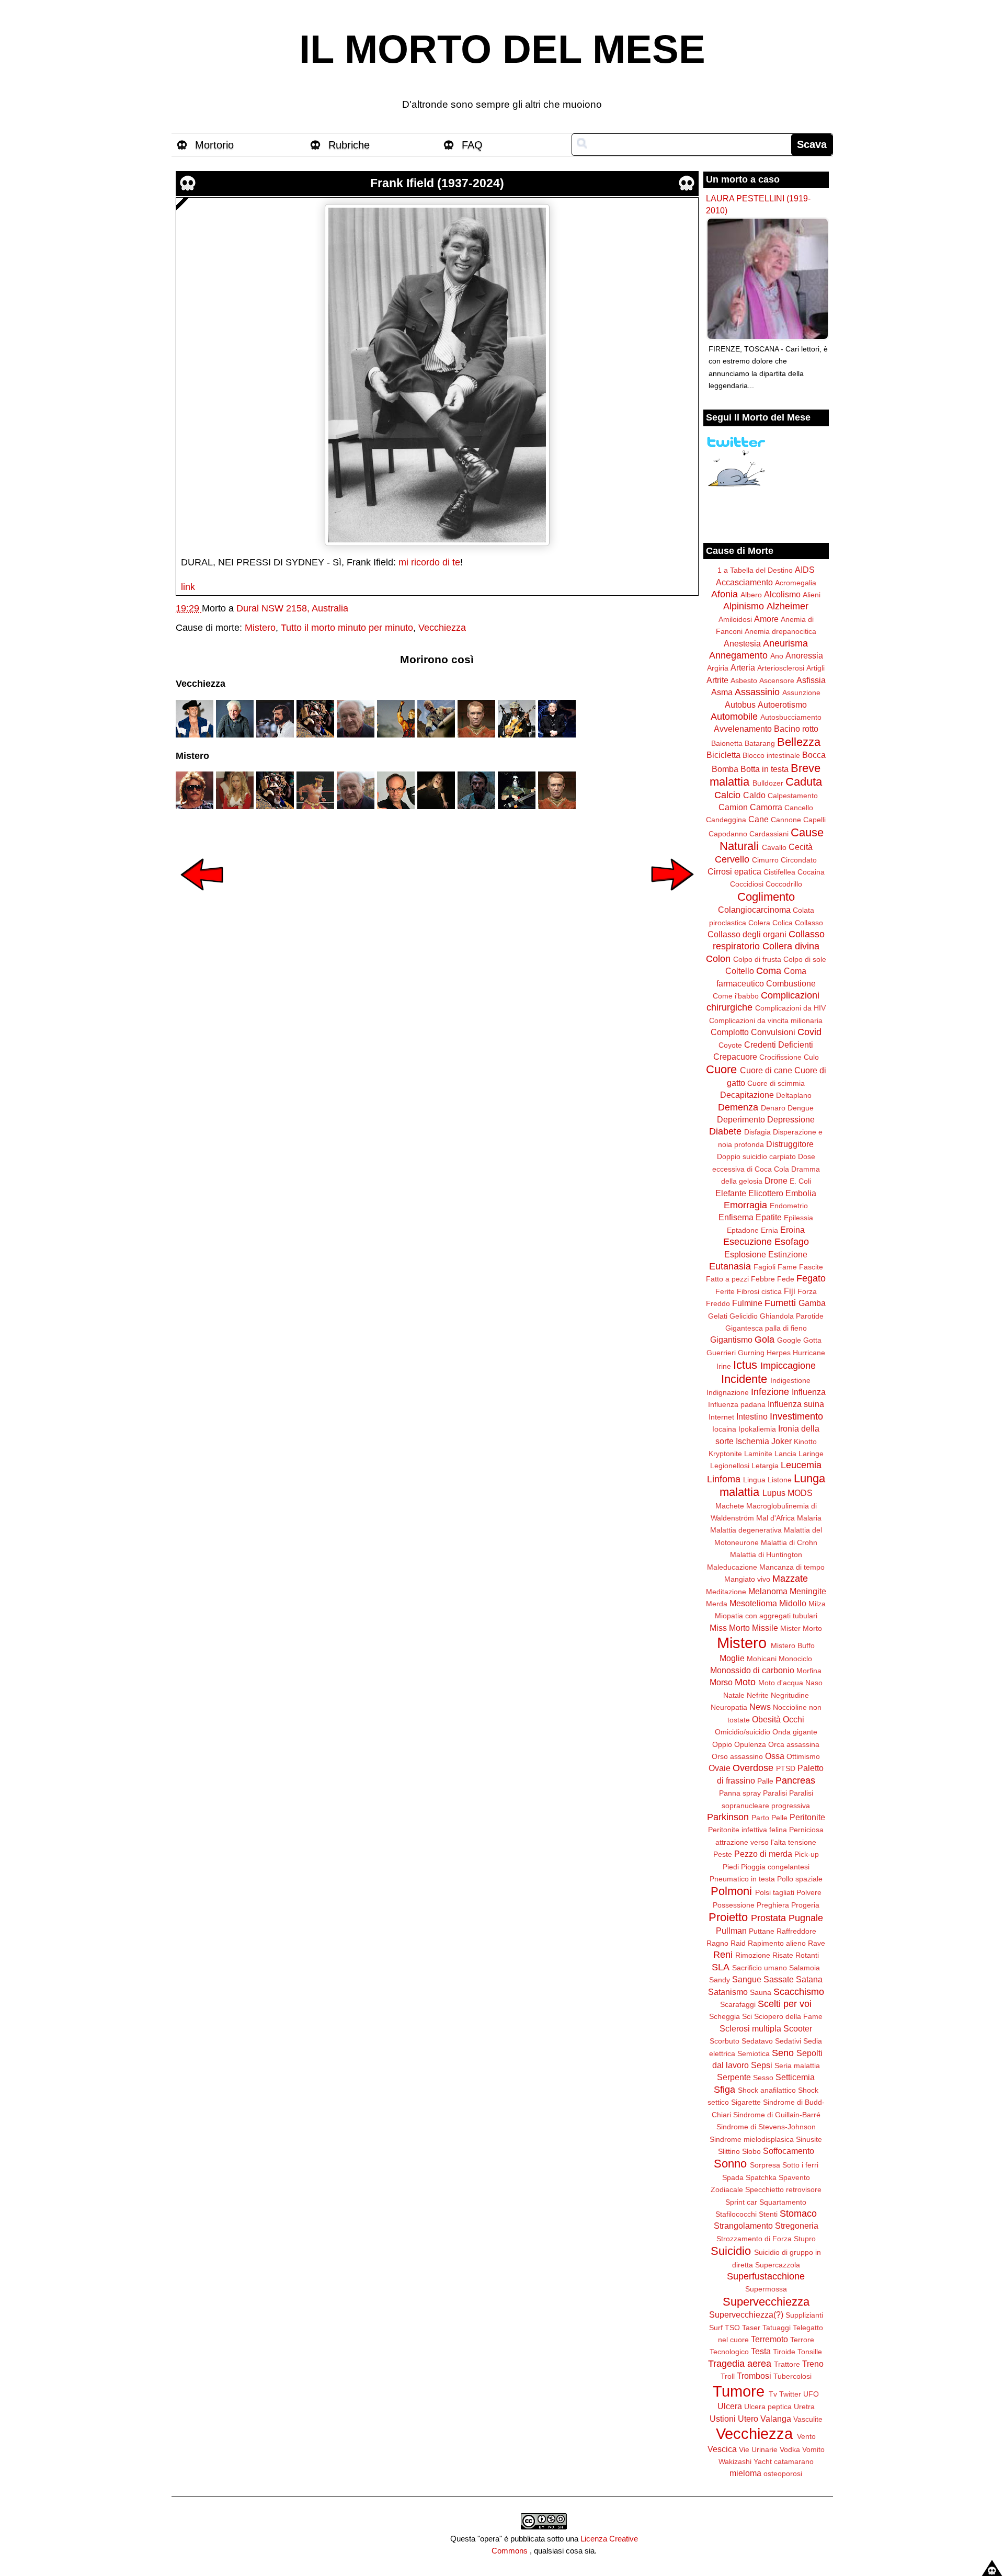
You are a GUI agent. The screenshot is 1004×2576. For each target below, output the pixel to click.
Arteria (743, 667)
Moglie (732, 1658)
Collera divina (791, 946)
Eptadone (743, 1230)
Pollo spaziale (800, 1879)
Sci (747, 2016)
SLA (721, 1967)
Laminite (758, 1454)
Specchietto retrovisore (783, 2189)
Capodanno (728, 834)
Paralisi (775, 1793)
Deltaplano (794, 1095)
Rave (817, 1943)
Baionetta (727, 743)
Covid (809, 1032)
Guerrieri (721, 1353)
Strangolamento (743, 2226)
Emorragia (745, 1205)
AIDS (805, 570)
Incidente (744, 1379)
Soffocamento (789, 2151)
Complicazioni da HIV (790, 1008)
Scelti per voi (785, 2004)
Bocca (814, 755)
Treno (813, 2364)
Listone (780, 1480)
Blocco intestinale (771, 755)
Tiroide (784, 2352)
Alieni (812, 595)
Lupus (774, 1493)
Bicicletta (723, 755)
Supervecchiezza (766, 2302)
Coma (769, 971)
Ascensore (777, 680)
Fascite (811, 1267)
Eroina (792, 1230)
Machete (730, 1506)
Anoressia (804, 655)
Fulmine (747, 1303)
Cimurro (765, 860)
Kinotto (805, 1442)
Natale (734, 1695)
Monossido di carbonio (752, 1670)
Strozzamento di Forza (754, 2239)
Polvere (809, 1892)
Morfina (809, 1671)
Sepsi (762, 2065)
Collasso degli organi (747, 934)
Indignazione (728, 1392)
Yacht (763, 2461)
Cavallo (774, 847)
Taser (751, 2328)
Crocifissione (780, 1057)
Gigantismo (731, 1340)
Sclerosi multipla (750, 2028)
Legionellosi (730, 1466)
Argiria (718, 668)
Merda (717, 1604)
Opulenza (750, 1744)
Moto (745, 1682)
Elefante (731, 1193)
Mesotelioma (753, 1603)
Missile (765, 1628)
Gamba (812, 1303)
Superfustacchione (766, 2276)
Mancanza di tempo (792, 1567)
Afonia (725, 594)
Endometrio (789, 1206)
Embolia (801, 1193)
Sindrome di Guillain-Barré (777, 2115)
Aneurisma (785, 643)
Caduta (804, 782)
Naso (814, 1683)
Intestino (752, 1416)
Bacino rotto (796, 729)
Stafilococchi (736, 2214)
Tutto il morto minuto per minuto (347, 628)
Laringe (811, 1454)
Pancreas (795, 1780)
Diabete (725, 1131)
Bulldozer (768, 783)
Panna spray (740, 1793)
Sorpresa (765, 2165)
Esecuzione (748, 1242)
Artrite (717, 680)
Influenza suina (796, 1404)
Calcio (727, 795)
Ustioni (723, 2419)
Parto (760, 1818)
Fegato (811, 1278)
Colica (783, 923)
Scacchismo (799, 1992)
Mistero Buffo (793, 1646)
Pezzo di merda (763, 1854)
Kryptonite (725, 1454)
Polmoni (731, 1891)
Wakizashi (735, 2461)
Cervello (732, 859)
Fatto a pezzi (727, 1279)
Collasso (809, 923)
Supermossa (766, 2289)
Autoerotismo (782, 705)
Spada (733, 2177)
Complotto (730, 1032)
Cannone (786, 820)
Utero (748, 2419)
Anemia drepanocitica (780, 631)
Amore (766, 619)
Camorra (766, 807)
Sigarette (746, 2102)
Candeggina (726, 820)
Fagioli (765, 1267)
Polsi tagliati (775, 1892)
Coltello (740, 971)
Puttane (762, 1931)
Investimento (796, 1416)
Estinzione (788, 1254)
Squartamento (783, 2202)
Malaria (809, 1518)
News (760, 1707)
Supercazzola (778, 2265)
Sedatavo (757, 2041)
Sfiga (725, 2090)
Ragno (717, 1943)
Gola (765, 1340)
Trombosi (754, 2376)
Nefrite (758, 1695)
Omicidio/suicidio (743, 1732)
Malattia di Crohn (789, 1542)
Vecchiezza (442, 628)
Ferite (725, 1291)
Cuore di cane (766, 1070)
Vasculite (808, 2419)
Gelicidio (744, 1316)
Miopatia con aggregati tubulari (766, 1616)
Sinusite (809, 2139)
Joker (781, 1441)
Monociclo (795, 1659)
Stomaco (798, 2214)
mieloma (745, 2473)
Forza (807, 1291)
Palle (765, 1781)
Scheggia (725, 2016)
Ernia (769, 1230)
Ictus (745, 1365)
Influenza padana (737, 1404)
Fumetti (780, 1303)
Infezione (770, 1392)
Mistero (260, 628)
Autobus (740, 705)
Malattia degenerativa (746, 1530)
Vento (806, 2436)
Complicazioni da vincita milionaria (766, 1020)
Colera (759, 923)
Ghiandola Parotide (792, 1316)
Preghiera (773, 1905)
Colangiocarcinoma (754, 910)
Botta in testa (765, 769)
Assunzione (801, 693)
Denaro (773, 1108)
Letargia (765, 1466)
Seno (783, 2053)
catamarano (794, 2461)
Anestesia (742, 643)
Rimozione (753, 1955)
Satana (809, 1979)
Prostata (768, 1918)
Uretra (804, 2407)
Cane (758, 819)
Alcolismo (782, 594)
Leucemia (801, 1465)
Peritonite (807, 1817)
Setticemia (795, 2077)
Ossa (775, 1756)
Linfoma (724, 1479)
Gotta (812, 1340)
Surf (716, 2328)
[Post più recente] (202, 898)
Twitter (790, 2394)
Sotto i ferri (800, 2165)
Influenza (809, 1392)
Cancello (799, 808)
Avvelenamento (743, 729)
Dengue (801, 1108)
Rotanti (807, 1955)
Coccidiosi (747, 884)
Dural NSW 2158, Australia (292, 608)
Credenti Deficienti (779, 1045)
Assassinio (757, 692)
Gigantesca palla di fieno (766, 1328)
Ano (777, 656)
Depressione (791, 1119)
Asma (722, 692)
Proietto (728, 1917)
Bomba (725, 769)
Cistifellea (779, 872)
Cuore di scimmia (776, 1083)
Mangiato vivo (747, 1579)
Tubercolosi (792, 2376)
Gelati (718, 1316)
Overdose (753, 1768)
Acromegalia (796, 583)
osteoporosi (783, 2473)
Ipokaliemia (757, 1429)
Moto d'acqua (781, 1683)
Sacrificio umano (760, 1968)
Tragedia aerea (740, 2364)
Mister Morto (801, 1628)
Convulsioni (773, 1032)
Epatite (769, 1217)
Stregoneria (797, 2226)
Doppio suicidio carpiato (756, 1156)
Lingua (754, 1480)
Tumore (739, 2391)
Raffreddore (796, 1931)
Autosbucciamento (791, 717)
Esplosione (745, 1254)
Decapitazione (747, 1095)
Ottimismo (803, 1756)
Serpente (734, 2077)
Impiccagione (788, 1366)
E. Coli (800, 1181)
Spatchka (761, 2177)
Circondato (799, 860)
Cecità (801, 847)
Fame (787, 1267)
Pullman (731, 1931)
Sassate (779, 1979)
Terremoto (769, 2339)
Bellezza (799, 742)
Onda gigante (795, 1732)
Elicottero (766, 1193)
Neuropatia (729, 1707)
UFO (811, 2394)
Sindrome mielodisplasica (752, 2139)
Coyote (730, 1045)
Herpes (779, 1353)
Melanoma (768, 1591)
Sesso (763, 2078)
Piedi (731, 1867)
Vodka (790, 2449)
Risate (783, 1955)
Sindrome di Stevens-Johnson (766, 2127)
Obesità (766, 1719)
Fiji (790, 1291)
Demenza (738, 1107)
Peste (723, 1854)
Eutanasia (730, 1266)
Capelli (814, 820)
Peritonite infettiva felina (748, 1830)
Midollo (793, 1603)
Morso (721, 1682)
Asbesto (744, 680)
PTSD (786, 1768)
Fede (786, 1279)
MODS (800, 1493)
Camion (733, 807)
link (188, 587)
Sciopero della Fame (788, 2016)
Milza (817, 1604)
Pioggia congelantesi (775, 1867)
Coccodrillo (784, 884)
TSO (732, 2328)
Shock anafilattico (767, 2090)
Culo (811, 1057)
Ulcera (730, 2406)
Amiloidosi (735, 619)
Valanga (776, 2419)
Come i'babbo (736, 996)
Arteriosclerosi (781, 668)
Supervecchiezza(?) (746, 2314)
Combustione (791, 983)
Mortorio (214, 145)
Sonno (730, 2164)
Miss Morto (730, 1628)
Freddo (718, 1303)
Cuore (721, 1069)
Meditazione (726, 1592)
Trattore (787, 2364)
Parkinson (728, 1817)
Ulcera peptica (768, 2407)
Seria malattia (797, 2066)
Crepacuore (735, 1057)
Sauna (761, 1992)
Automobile (734, 717)
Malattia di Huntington (766, 1554)
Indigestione (790, 1380)
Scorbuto (725, 2041)
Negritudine (790, 1695)
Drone (776, 1181)
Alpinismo (744, 606)
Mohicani (762, 1659)
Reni (723, 1955)
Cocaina (811, 872)
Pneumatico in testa (742, 1879)
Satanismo (728, 1992)
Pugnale (806, 1918)
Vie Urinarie (758, 2449)
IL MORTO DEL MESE (502, 49)
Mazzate (790, 1579)
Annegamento (738, 655)
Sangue (747, 1979)
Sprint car (741, 2202)
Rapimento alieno (777, 1943)
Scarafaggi (738, 2004)
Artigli (815, 668)
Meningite (808, 1591)
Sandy (720, 1980)
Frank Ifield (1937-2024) (437, 183)
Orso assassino (737, 1756)
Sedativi (788, 2041)
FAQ (472, 145)
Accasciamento (744, 582)
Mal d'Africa (775, 1518)
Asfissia (811, 680)
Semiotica (754, 2053)
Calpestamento (793, 796)
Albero (751, 595)
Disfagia (757, 1132)
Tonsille (810, 2352)
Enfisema (736, 1217)
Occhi (794, 1719)
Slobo (751, 2151)
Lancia (785, 1454)
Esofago (792, 1242)
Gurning (751, 1353)
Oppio (722, 1744)
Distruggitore (790, 1144)
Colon (718, 959)
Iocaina (724, 1429)
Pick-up (807, 1854)
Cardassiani (769, 834)
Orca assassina (794, 1744)
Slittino (729, 2151)
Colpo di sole (805, 959)
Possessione (734, 1905)
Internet (721, 1417)
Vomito (813, 2449)
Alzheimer (788, 606)
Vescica (722, 2449)
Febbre (763, 1279)
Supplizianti (804, 2315)
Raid (738, 1943)
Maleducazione (732, 1567)
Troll (728, 2376)
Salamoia (805, 1968)
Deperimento (741, 1119)
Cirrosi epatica (734, 871)
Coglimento (766, 897)
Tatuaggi (777, 2328)
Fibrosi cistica (759, 1291)
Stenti (768, 2214)
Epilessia (798, 1218)
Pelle (779, 1818)
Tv (773, 2394)
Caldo (754, 795)
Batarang (760, 743)
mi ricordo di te (429, 562)
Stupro (805, 2239)
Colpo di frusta (757, 959)
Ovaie (720, 1768)
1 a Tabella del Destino (755, 570)
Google (789, 1340)
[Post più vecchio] (672, 898)
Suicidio (731, 2251)
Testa (761, 2351)
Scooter (798, 2028)
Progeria (805, 1905)
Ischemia (752, 1441)
